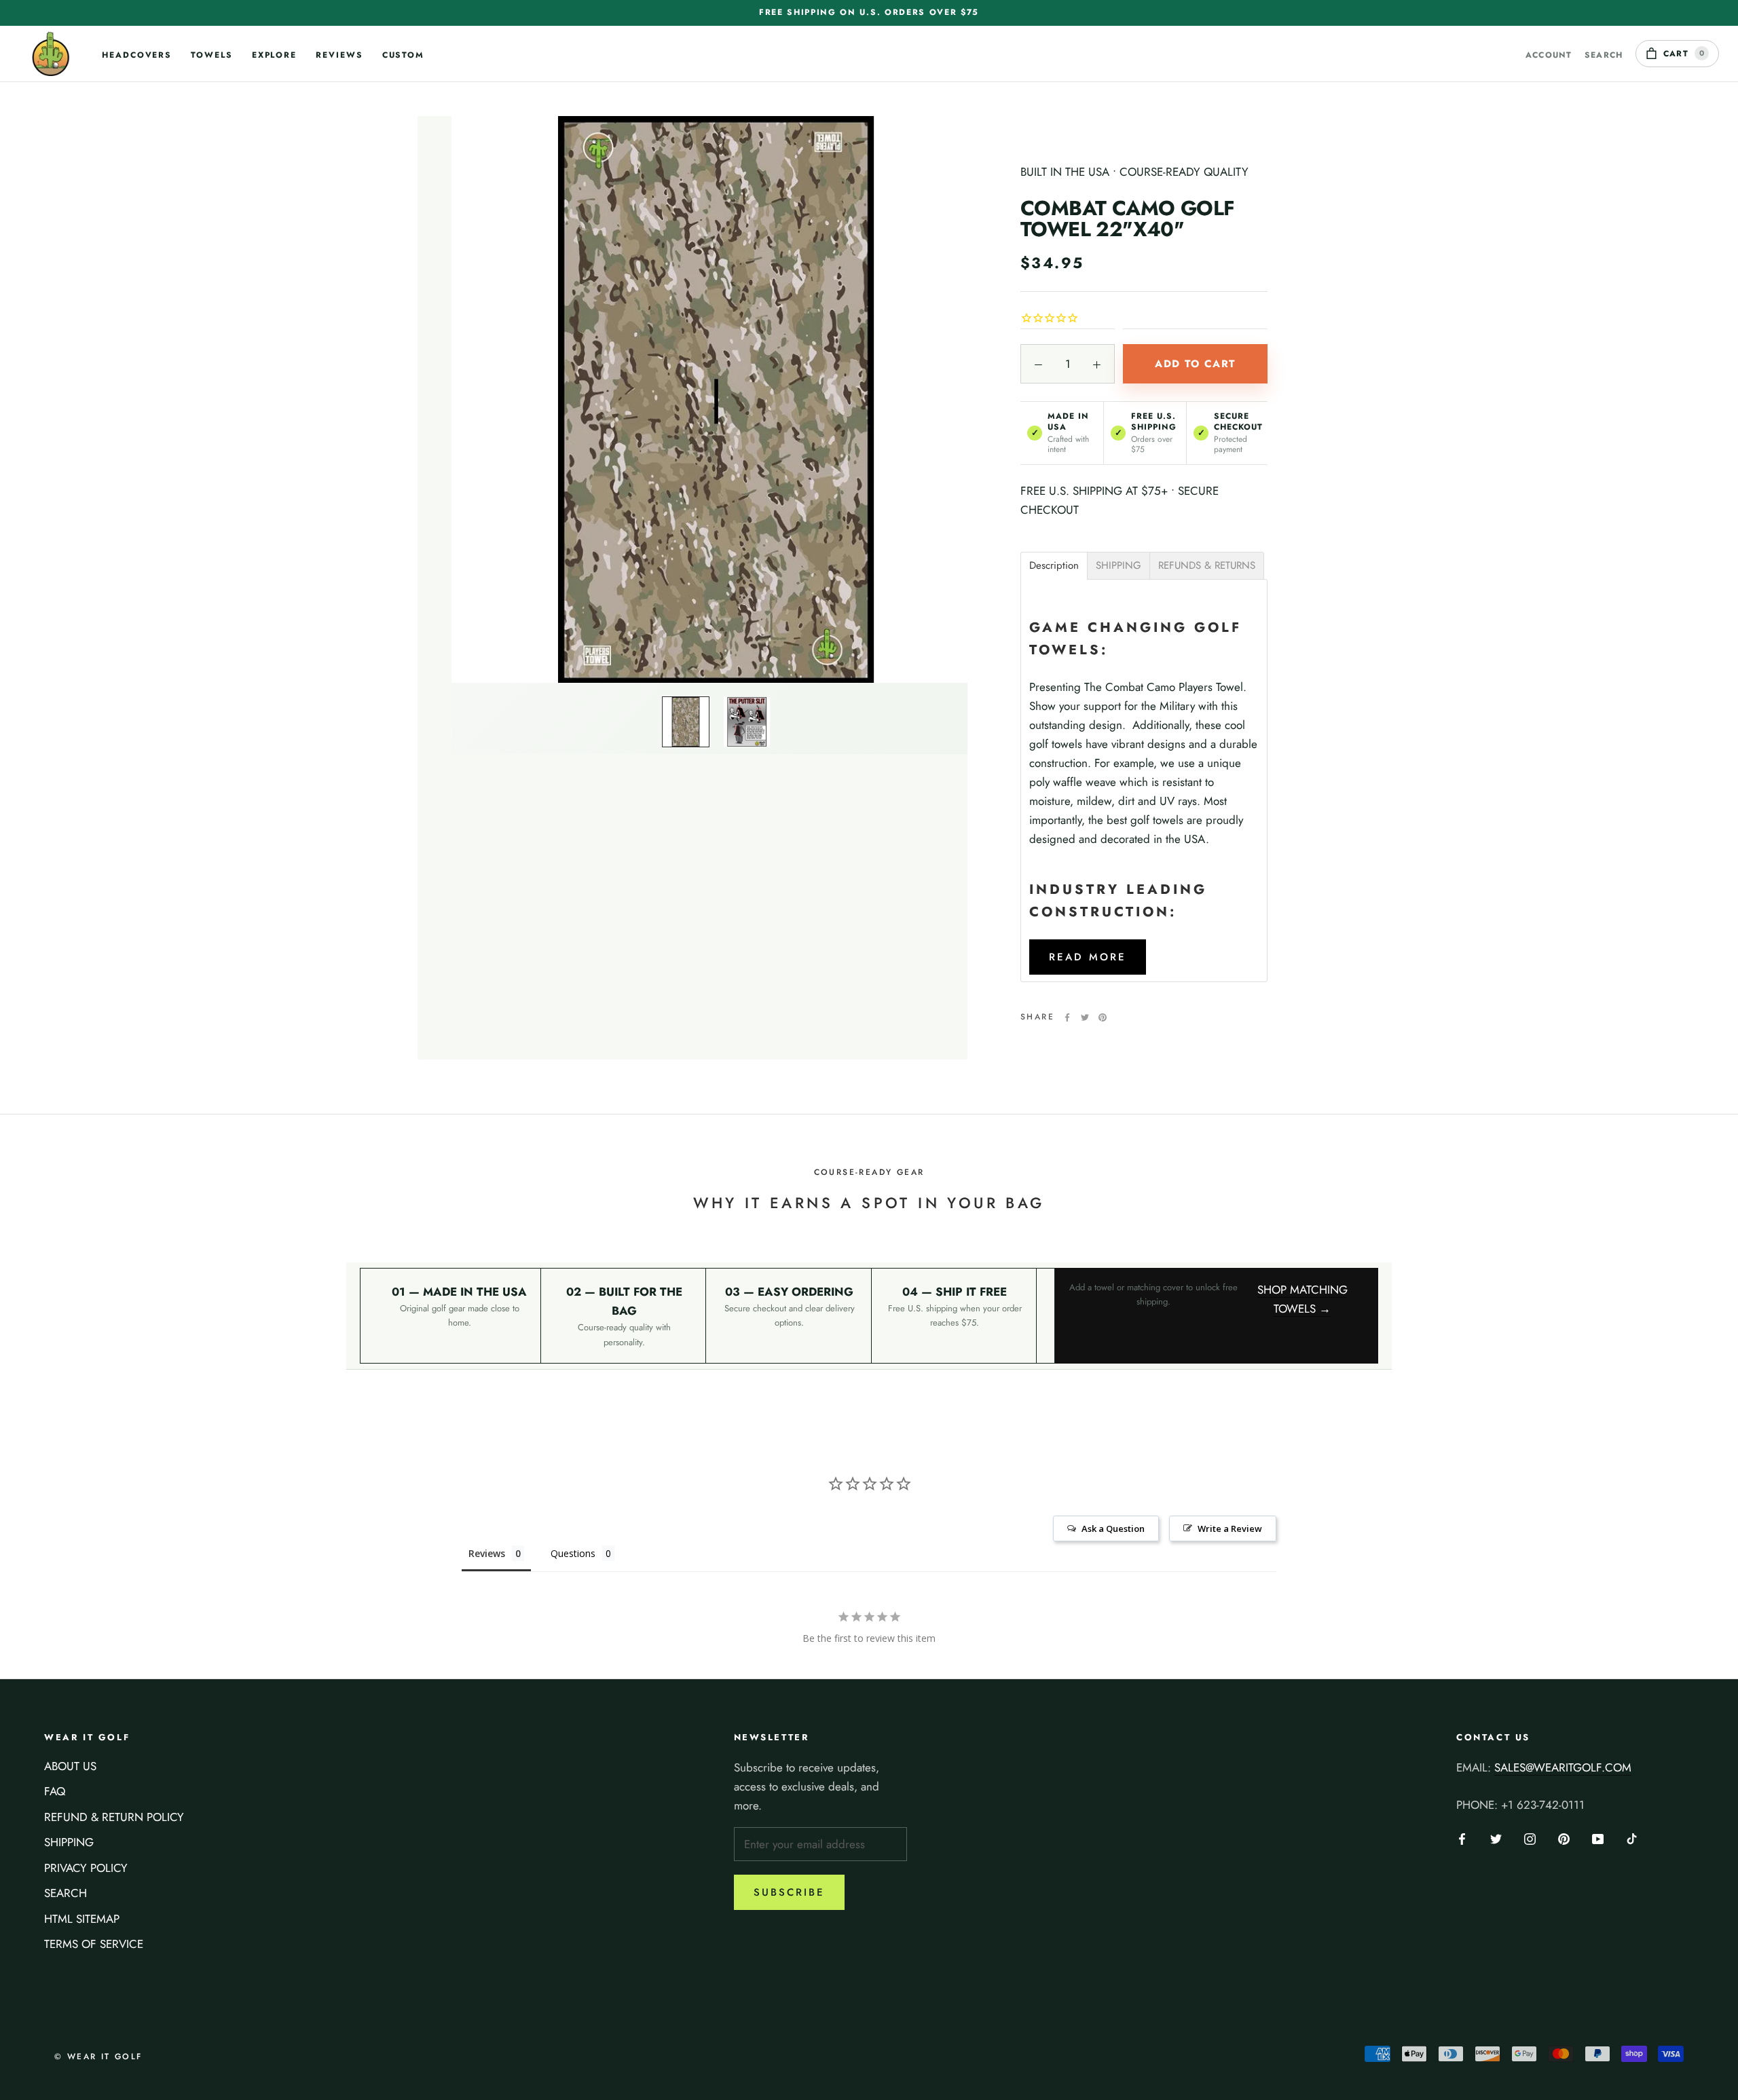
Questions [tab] (573, 1553)
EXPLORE (274, 64)
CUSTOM (404, 64)
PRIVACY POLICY (86, 1868)
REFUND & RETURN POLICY (114, 1817)
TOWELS (212, 64)
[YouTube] (1598, 1837)
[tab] (1054, 566)
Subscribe (789, 1892)
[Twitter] (1085, 1017)
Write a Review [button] (1230, 1529)
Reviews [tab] (487, 1553)
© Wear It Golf (98, 2057)
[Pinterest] (1103, 1017)
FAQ (55, 1791)
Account (1549, 55)
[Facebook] (1067, 1017)
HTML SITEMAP (82, 1919)
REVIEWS (339, 64)
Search (1604, 55)
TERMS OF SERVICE (94, 1944)
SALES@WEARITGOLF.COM (1563, 1767)
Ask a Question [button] (1113, 1529)
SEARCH (66, 1893)
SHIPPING (69, 1842)
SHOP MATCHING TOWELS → (1302, 1299)
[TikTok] (1632, 1837)
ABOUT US (70, 1766)
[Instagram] (1530, 1837)
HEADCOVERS (137, 64)
